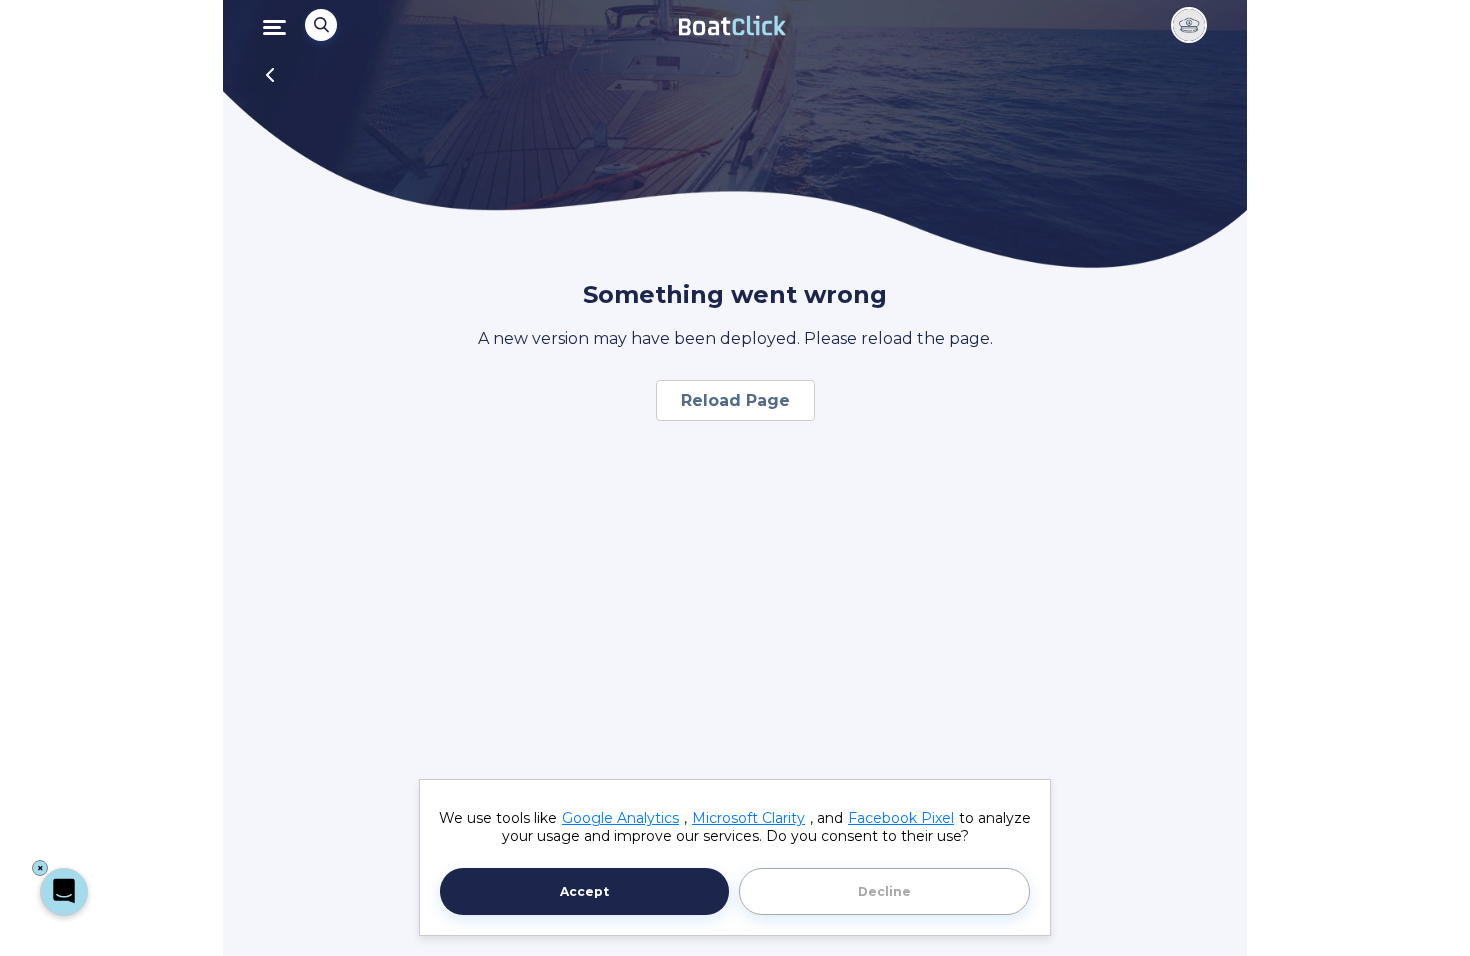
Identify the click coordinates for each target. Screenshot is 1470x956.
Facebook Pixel (901, 818)
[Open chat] (64, 892)
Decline (884, 891)
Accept (584, 891)
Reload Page (735, 400)
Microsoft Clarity (748, 818)
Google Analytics (620, 818)
